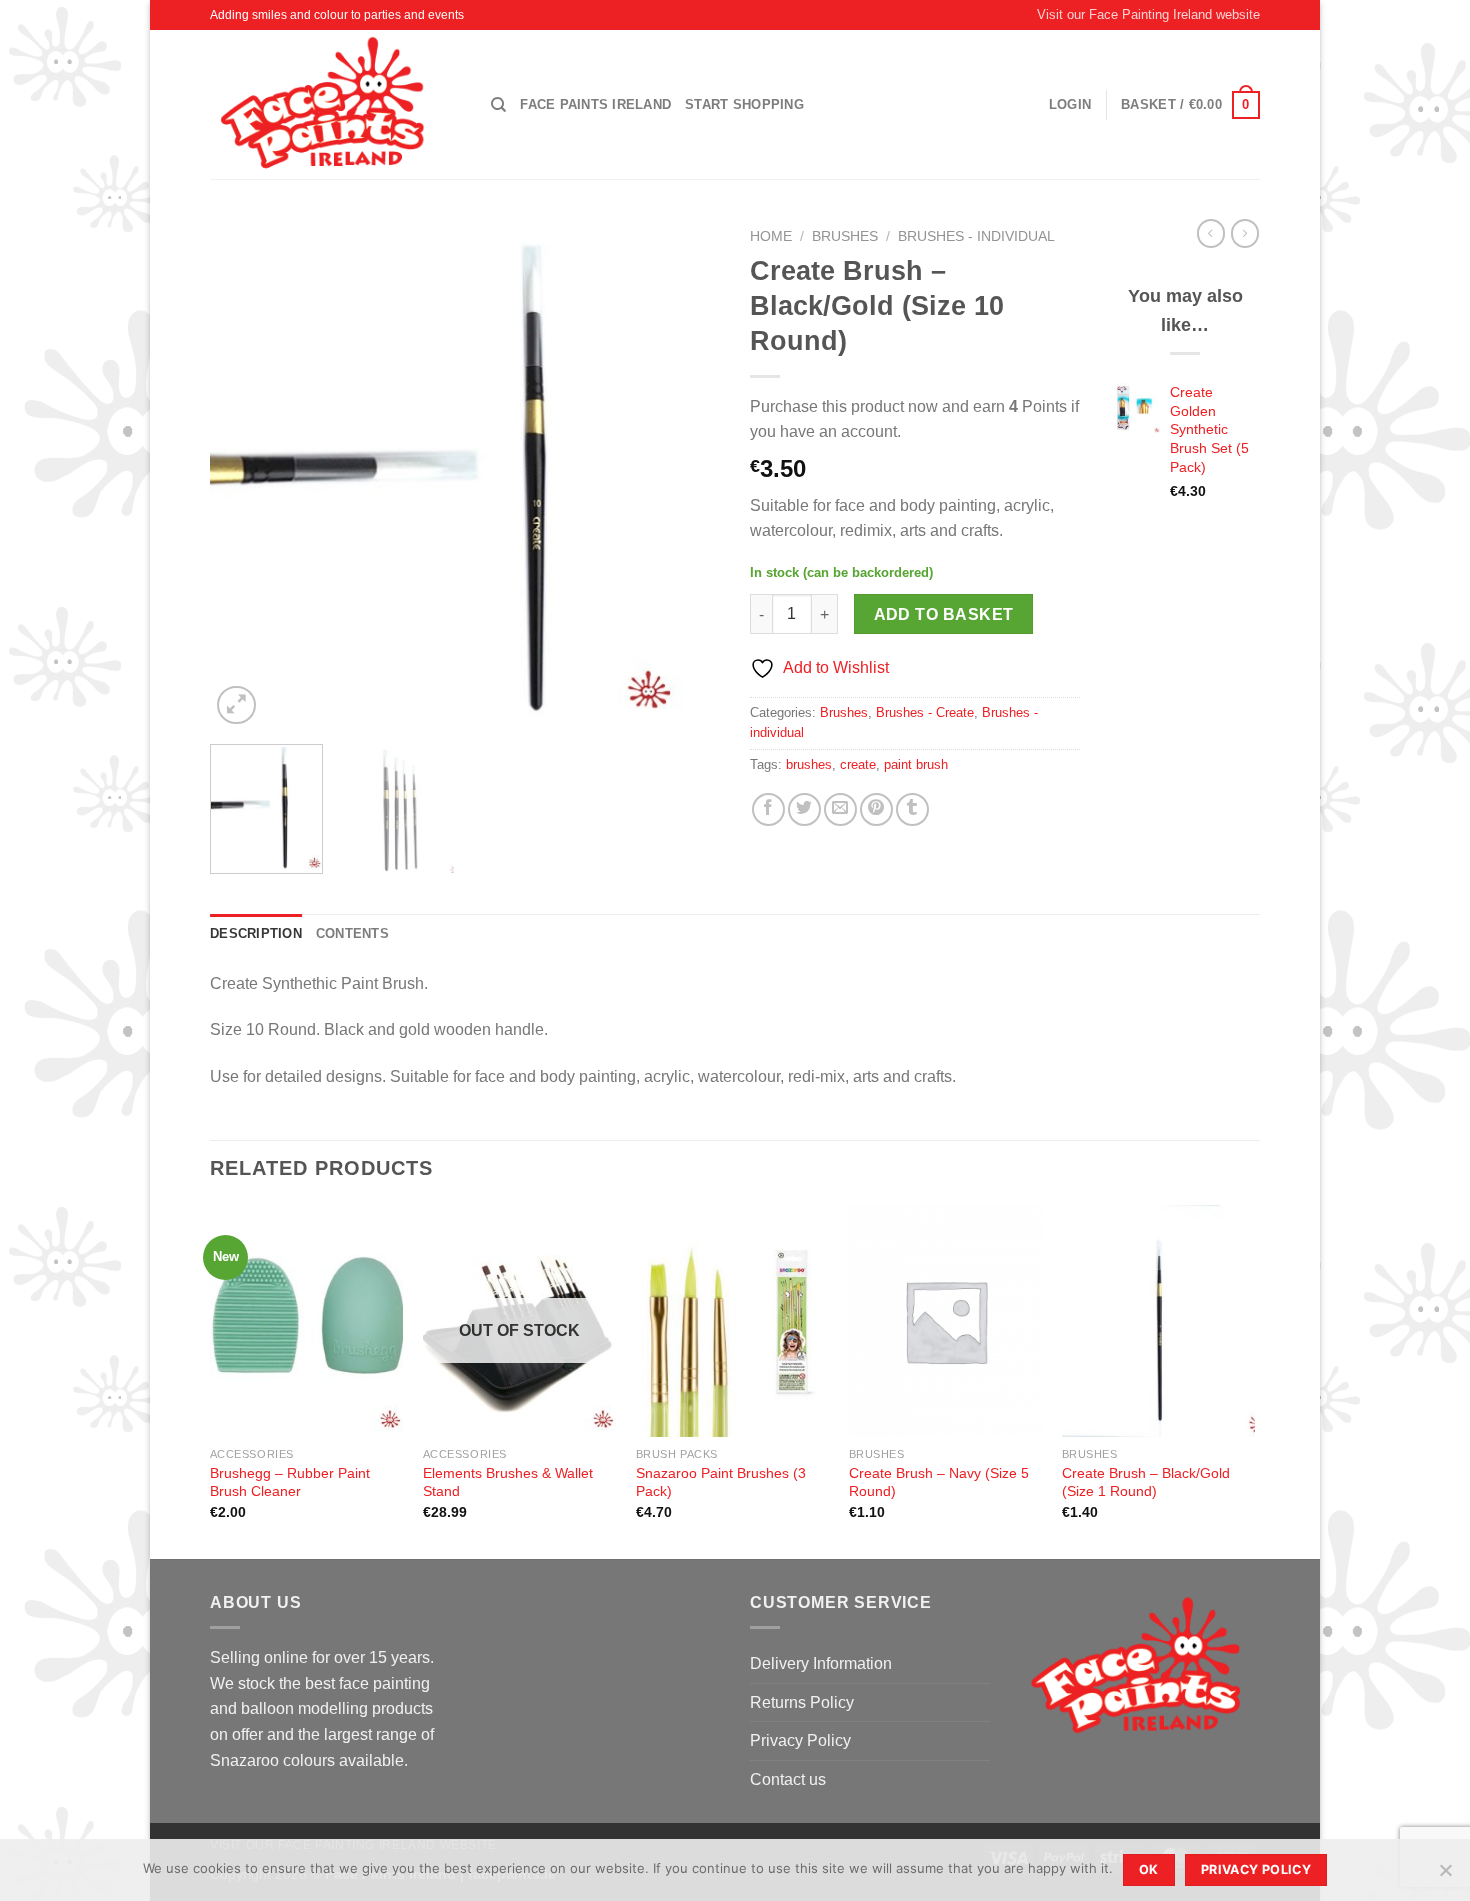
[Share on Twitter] (804, 809)
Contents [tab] (352, 933)
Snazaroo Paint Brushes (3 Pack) (721, 1482)
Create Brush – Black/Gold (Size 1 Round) (1146, 1482)
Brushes (845, 236)
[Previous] (245, 474)
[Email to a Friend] (840, 809)
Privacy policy (1256, 1869)
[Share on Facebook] (768, 809)
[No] (1445, 1876)
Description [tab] (256, 933)
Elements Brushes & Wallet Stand (508, 1482)
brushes (809, 764)
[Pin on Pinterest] (876, 809)
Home (771, 236)
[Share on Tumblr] (912, 809)
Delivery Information (821, 1663)
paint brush (916, 764)
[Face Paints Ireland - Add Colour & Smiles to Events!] (335, 104)
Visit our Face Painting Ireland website (1148, 14)
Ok (1149, 1869)
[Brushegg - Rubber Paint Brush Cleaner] (306, 1321)
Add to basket (944, 614)
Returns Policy (802, 1702)
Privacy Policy (800, 1740)
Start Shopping (744, 104)
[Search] (498, 105)
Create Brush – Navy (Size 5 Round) (939, 1482)
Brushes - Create (925, 712)
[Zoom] (236, 705)
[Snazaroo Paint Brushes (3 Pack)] (732, 1321)
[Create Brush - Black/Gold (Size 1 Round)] (1158, 1321)
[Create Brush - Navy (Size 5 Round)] (945, 1321)
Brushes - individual (976, 236)
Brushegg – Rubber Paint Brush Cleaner (290, 1482)
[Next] (685, 474)
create (858, 764)
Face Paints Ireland (595, 104)
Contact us (788, 1779)
